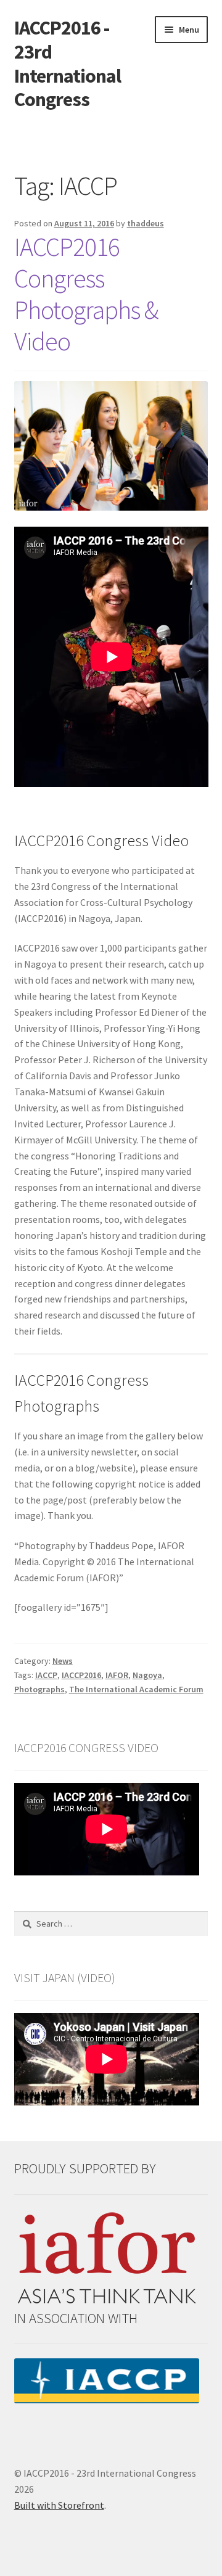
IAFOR (117, 1675)
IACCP (46, 1675)
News (63, 1661)
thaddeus (146, 223)
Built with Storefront (59, 2505)
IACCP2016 (81, 1675)
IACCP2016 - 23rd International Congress (68, 64)
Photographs (39, 1689)
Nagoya (147, 1675)
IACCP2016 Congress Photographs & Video (86, 294)
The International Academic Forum (136, 1689)
